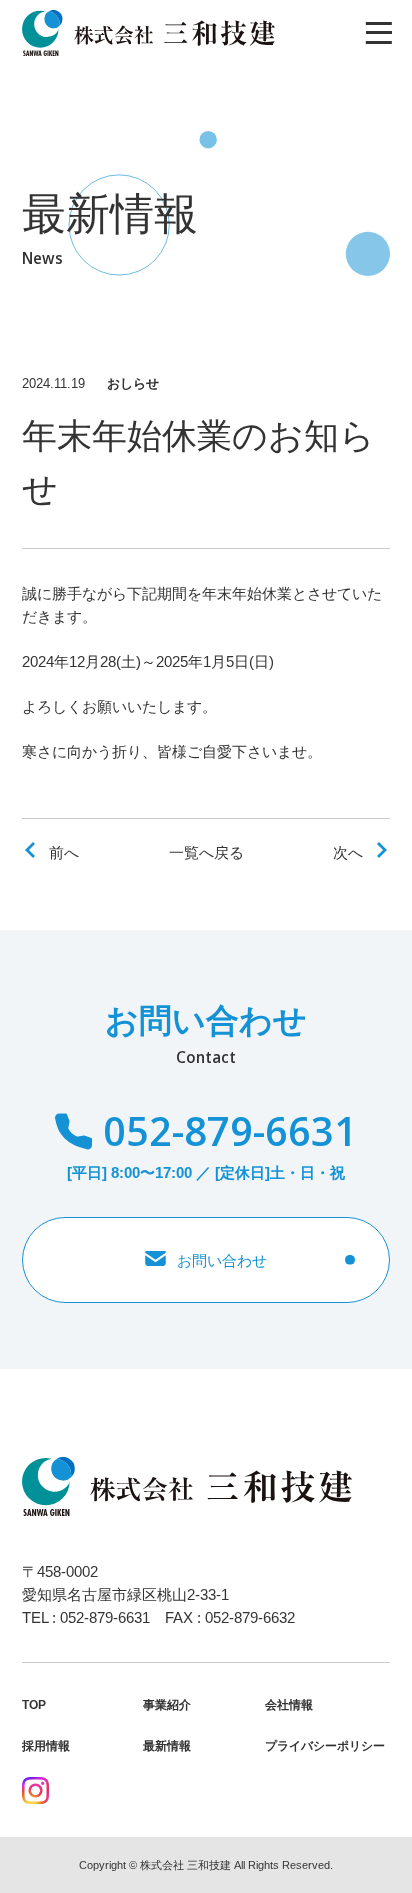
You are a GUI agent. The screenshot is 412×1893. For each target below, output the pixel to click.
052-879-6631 (229, 1131)
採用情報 (46, 1746)
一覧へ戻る (206, 852)
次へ (348, 852)
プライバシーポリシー (325, 1746)
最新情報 (167, 1746)
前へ (64, 852)
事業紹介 (167, 1705)
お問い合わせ (222, 1260)
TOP (34, 1705)
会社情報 (289, 1705)
